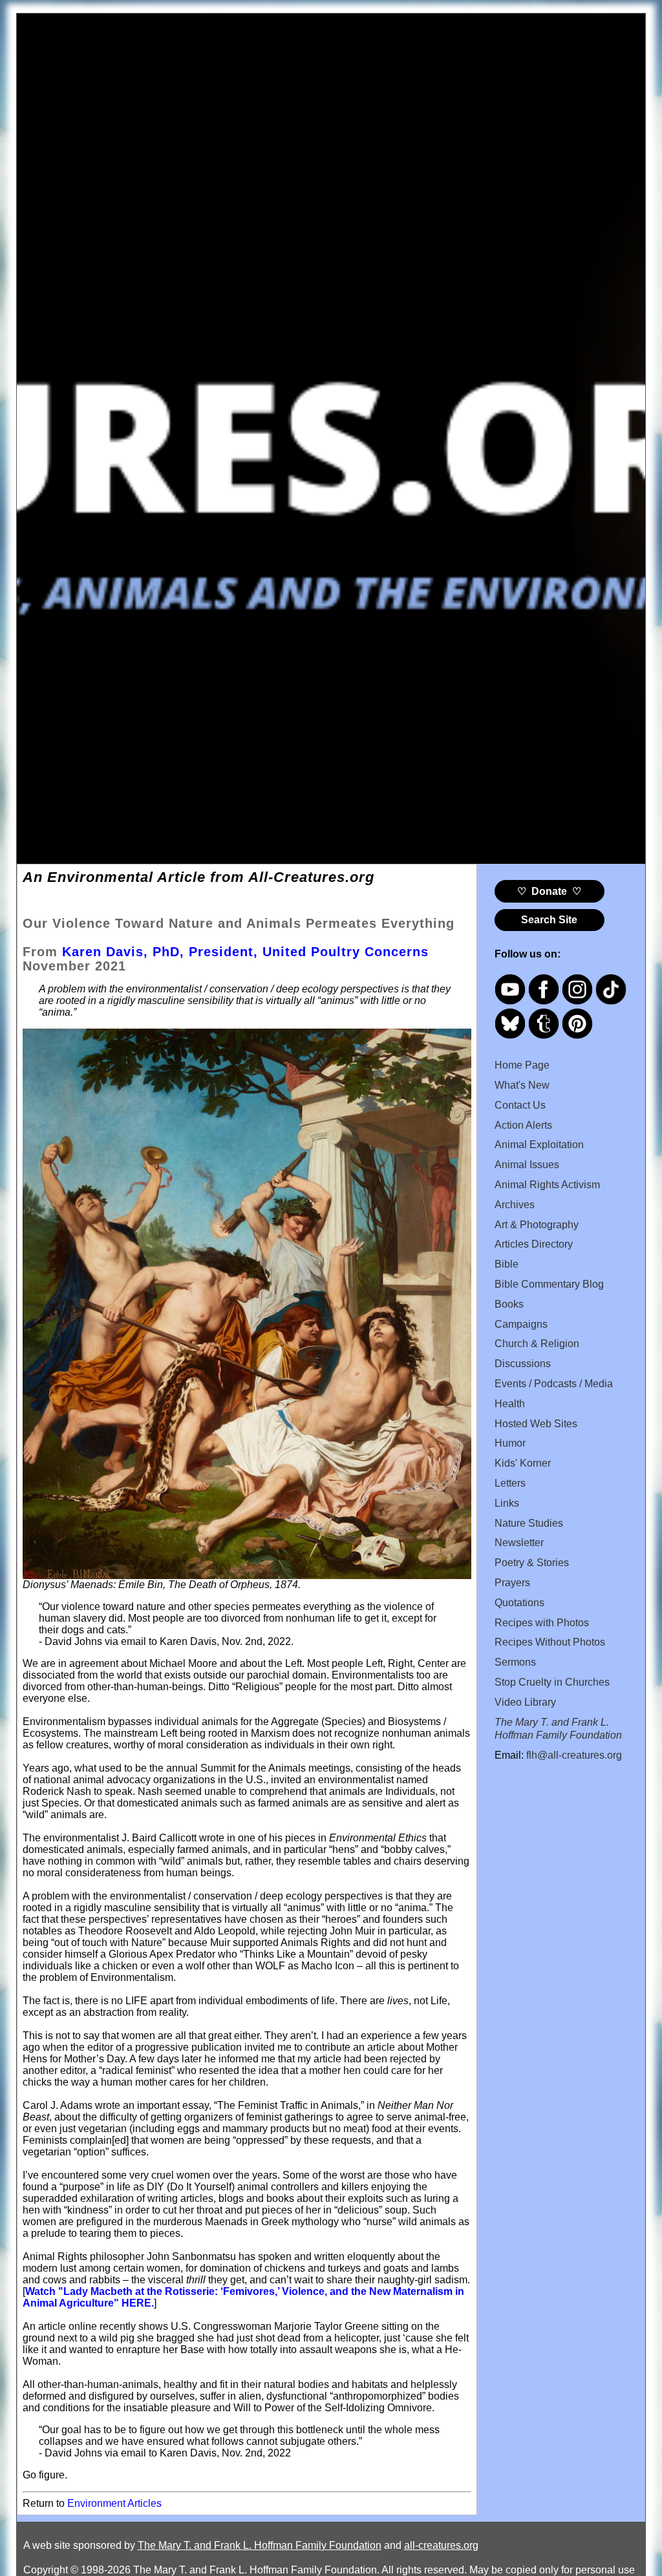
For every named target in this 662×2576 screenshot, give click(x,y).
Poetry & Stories (532, 1563)
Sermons (515, 1662)
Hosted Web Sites (536, 1424)
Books (509, 1304)
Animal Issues (527, 1165)
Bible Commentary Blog (549, 1284)
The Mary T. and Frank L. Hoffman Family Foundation (260, 2545)
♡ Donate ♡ (549, 891)
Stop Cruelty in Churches (552, 1682)
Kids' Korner (523, 1463)
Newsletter (519, 1543)
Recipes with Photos (542, 1623)
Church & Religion (537, 1344)
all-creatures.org (441, 2545)
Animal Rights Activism (547, 1185)
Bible (507, 1264)
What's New (522, 1085)
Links (507, 1503)
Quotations (519, 1603)
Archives (515, 1205)
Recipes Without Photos (550, 1642)
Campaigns (521, 1324)
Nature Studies (529, 1523)
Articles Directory (534, 1244)
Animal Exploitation (539, 1145)
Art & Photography (537, 1225)
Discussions (523, 1364)
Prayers (512, 1583)
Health (510, 1404)
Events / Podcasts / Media (554, 1384)
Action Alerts (523, 1125)
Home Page (522, 1065)
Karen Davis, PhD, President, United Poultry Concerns (245, 952)
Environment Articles (114, 2503)
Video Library (525, 1702)
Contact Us (520, 1105)
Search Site (549, 920)
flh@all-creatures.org (574, 1755)
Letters (510, 1483)
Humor (510, 1443)
